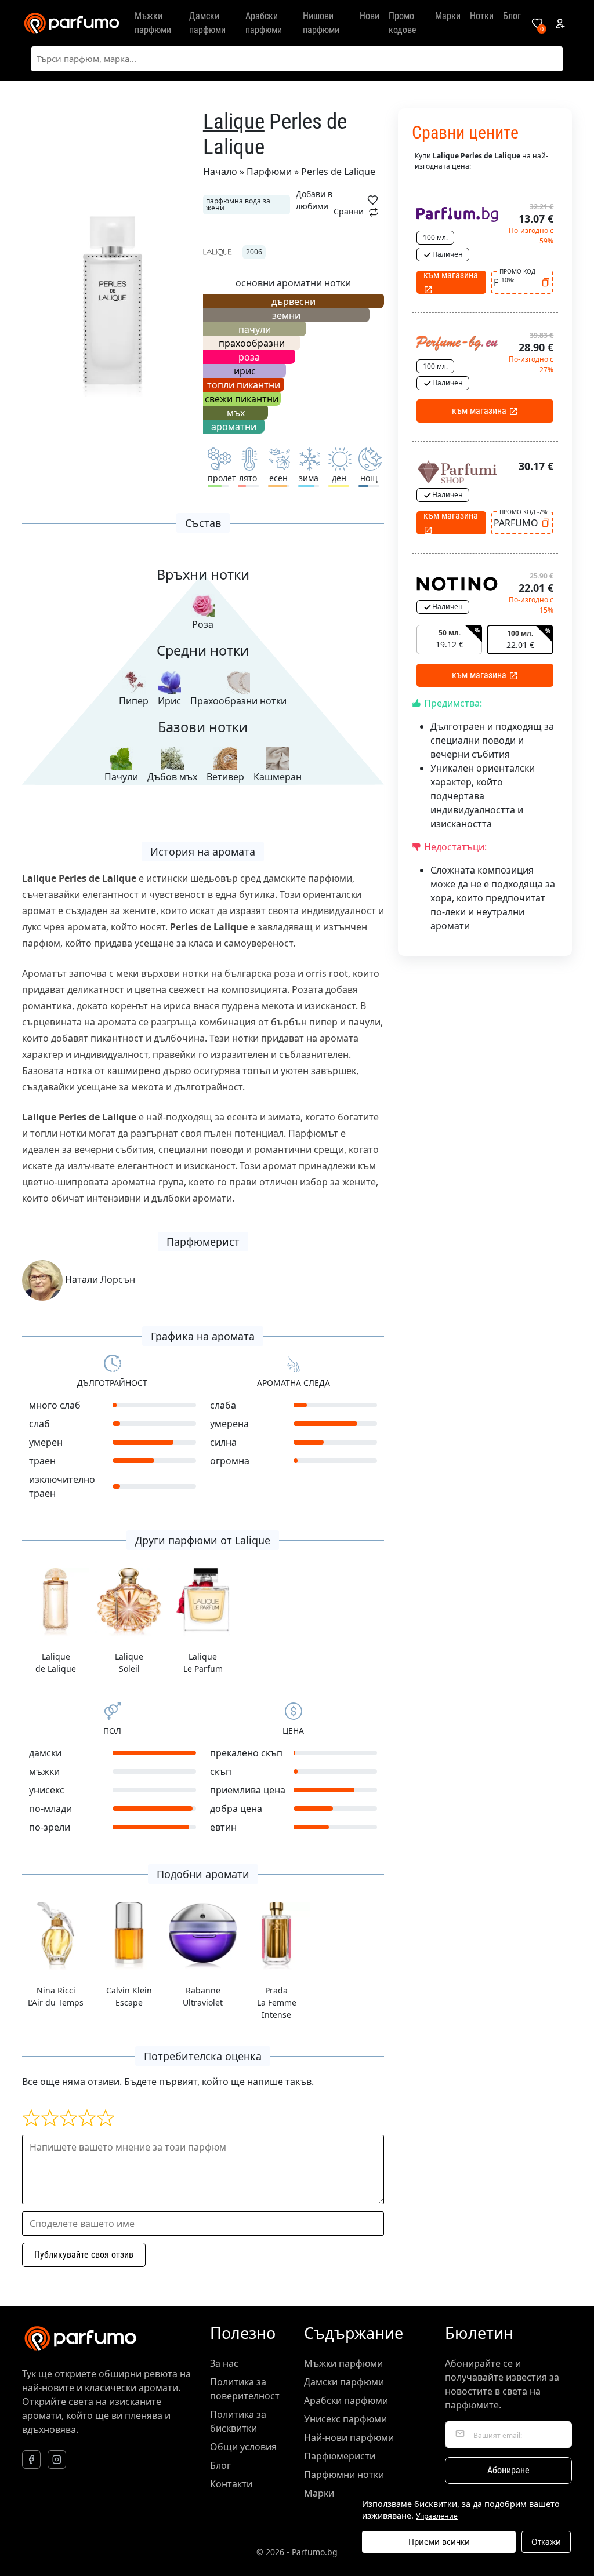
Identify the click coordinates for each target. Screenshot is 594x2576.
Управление (437, 2516)
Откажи (546, 2542)
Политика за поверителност (245, 2389)
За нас (224, 2363)
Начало (220, 172)
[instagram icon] (57, 2459)
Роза (203, 624)
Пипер (134, 701)
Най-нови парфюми (349, 2437)
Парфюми (269, 172)
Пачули (121, 777)
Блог (512, 16)
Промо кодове (403, 23)
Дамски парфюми (207, 23)
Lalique (234, 121)
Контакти (231, 2484)
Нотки (482, 16)
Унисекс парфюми (345, 2419)
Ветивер (225, 777)
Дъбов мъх (172, 777)
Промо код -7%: (524, 512)
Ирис (169, 701)
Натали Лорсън (99, 1279)
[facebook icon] (31, 2459)
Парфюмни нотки (344, 2475)
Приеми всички (439, 2542)
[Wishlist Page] (537, 23)
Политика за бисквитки (238, 2421)
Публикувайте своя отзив (84, 2255)
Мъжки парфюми (153, 23)
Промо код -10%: (517, 276)
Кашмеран (278, 777)
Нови (370, 16)
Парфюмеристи (340, 2456)
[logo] (71, 23)
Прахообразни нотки (238, 701)
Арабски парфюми (264, 23)
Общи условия (243, 2447)
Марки (448, 16)
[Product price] (457, 213)
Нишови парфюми (321, 23)
